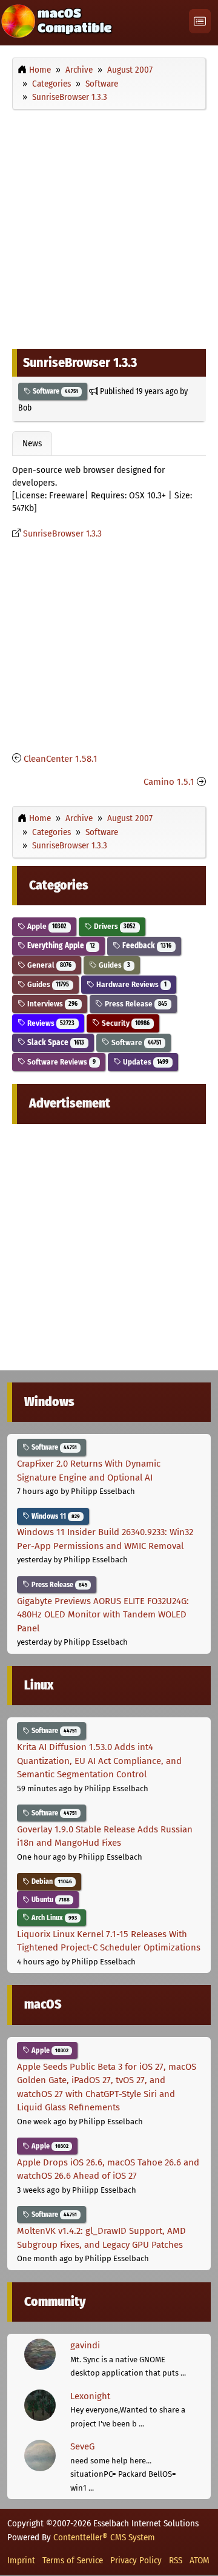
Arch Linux (53, 1918)
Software (54, 391)
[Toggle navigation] (200, 21)
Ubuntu (50, 1900)
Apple (46, 926)
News (32, 443)
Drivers (114, 926)
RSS (176, 2560)
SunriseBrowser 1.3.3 (62, 534)
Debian (51, 1881)
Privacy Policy (136, 2560)
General (48, 965)
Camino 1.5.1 (169, 782)
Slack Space (55, 1042)
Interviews (51, 1004)
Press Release (135, 1004)
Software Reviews (61, 1062)
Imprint (21, 2560)
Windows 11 (55, 1516)
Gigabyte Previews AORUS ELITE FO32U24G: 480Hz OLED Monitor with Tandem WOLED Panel (103, 1615)
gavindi (85, 2345)
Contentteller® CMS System (104, 2537)
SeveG (82, 2446)
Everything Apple (60, 946)
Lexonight (90, 2396)
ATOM (200, 2560)
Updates (145, 1062)
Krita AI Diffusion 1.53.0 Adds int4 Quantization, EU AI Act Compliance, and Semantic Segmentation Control (99, 1761)
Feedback (146, 946)
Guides (114, 965)
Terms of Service (73, 2560)
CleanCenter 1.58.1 (61, 759)
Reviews (50, 1023)
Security (125, 1023)
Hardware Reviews (130, 984)
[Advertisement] (109, 226)
